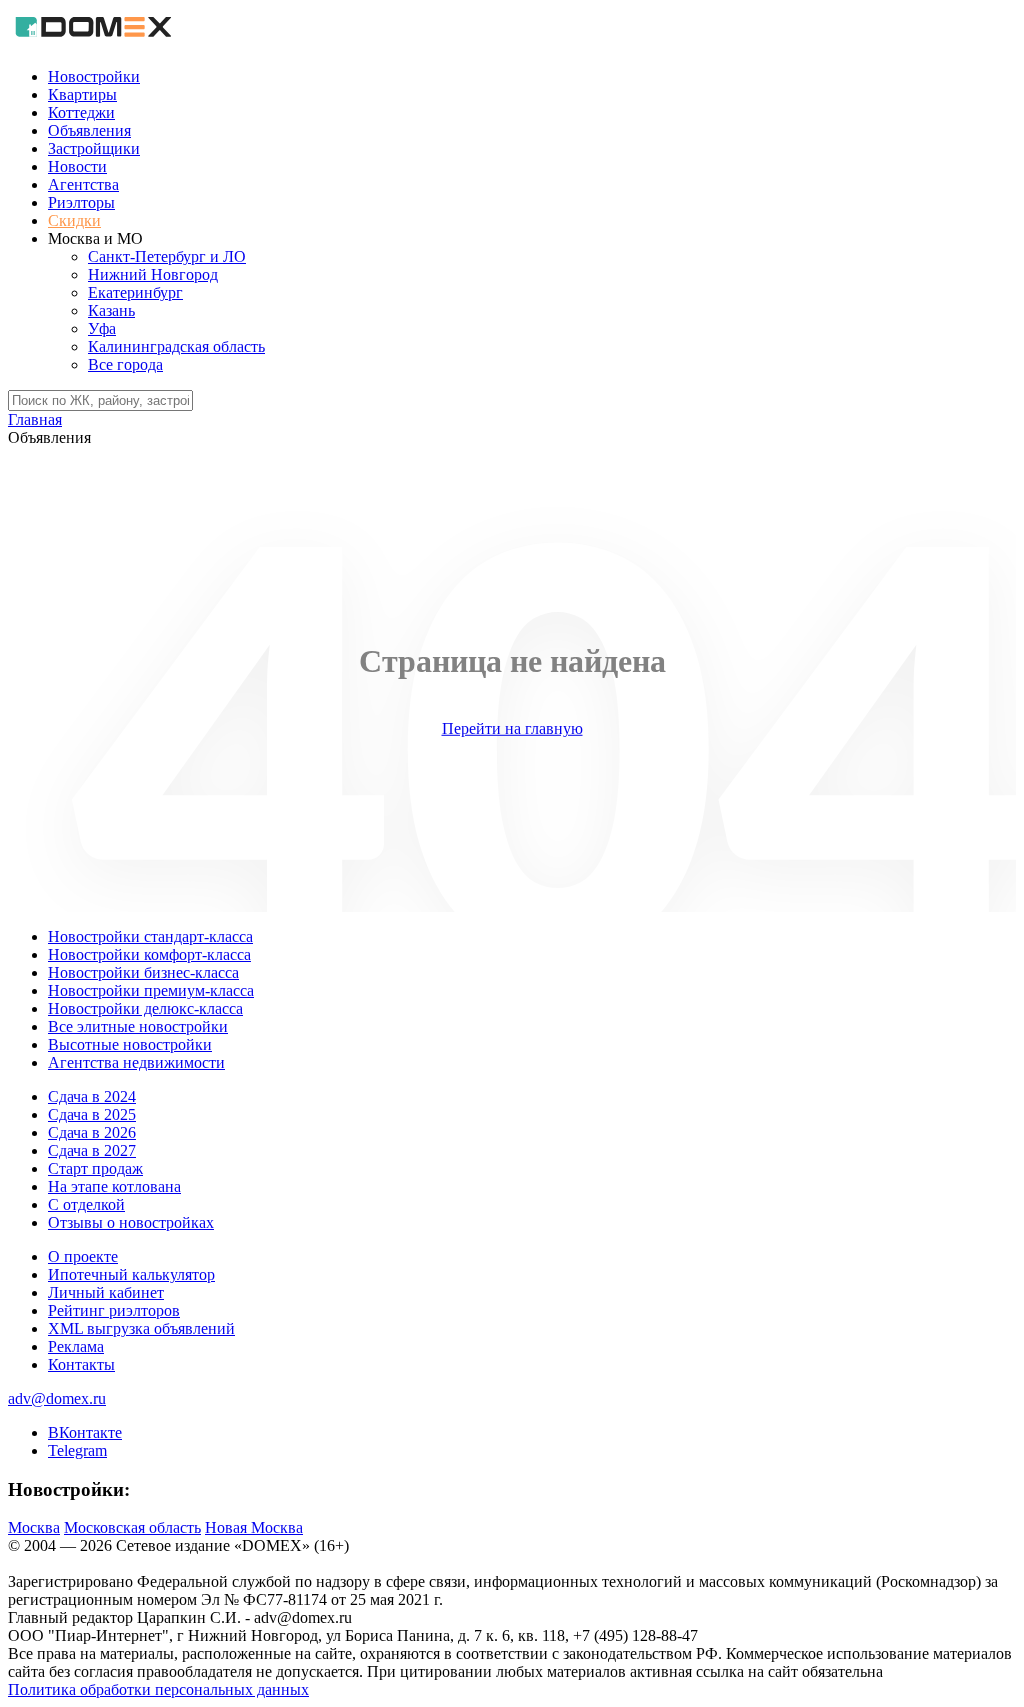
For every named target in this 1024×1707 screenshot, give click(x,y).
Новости (77, 166)
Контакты (81, 1364)
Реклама (76, 1346)
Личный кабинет (106, 1292)
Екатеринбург (135, 292)
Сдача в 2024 (92, 1096)
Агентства (83, 184)
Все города (125, 364)
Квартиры (82, 94)
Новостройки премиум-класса (151, 990)
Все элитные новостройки (138, 1026)
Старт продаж (95, 1168)
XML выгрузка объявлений (141, 1328)
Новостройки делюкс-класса (145, 1008)
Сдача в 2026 (92, 1132)
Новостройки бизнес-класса (143, 972)
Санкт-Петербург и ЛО (167, 256)
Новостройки (94, 76)
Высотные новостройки (130, 1044)
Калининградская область (176, 346)
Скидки (74, 220)
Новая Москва (254, 1527)
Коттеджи (81, 112)
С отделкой (86, 1204)
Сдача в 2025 (92, 1114)
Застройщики (94, 148)
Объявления (89, 130)
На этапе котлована (114, 1186)
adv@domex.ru (57, 1398)
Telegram (77, 1450)
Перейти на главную (512, 728)
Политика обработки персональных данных (158, 1689)
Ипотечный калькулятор (131, 1274)
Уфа (102, 328)
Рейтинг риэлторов (114, 1310)
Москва (34, 1527)
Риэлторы (81, 202)
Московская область (132, 1527)
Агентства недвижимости (136, 1062)
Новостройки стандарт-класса (150, 936)
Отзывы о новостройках (131, 1222)
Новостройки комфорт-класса (149, 954)
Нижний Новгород (153, 274)
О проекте (83, 1256)
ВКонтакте (85, 1432)
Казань (111, 310)
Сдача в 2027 (92, 1150)
